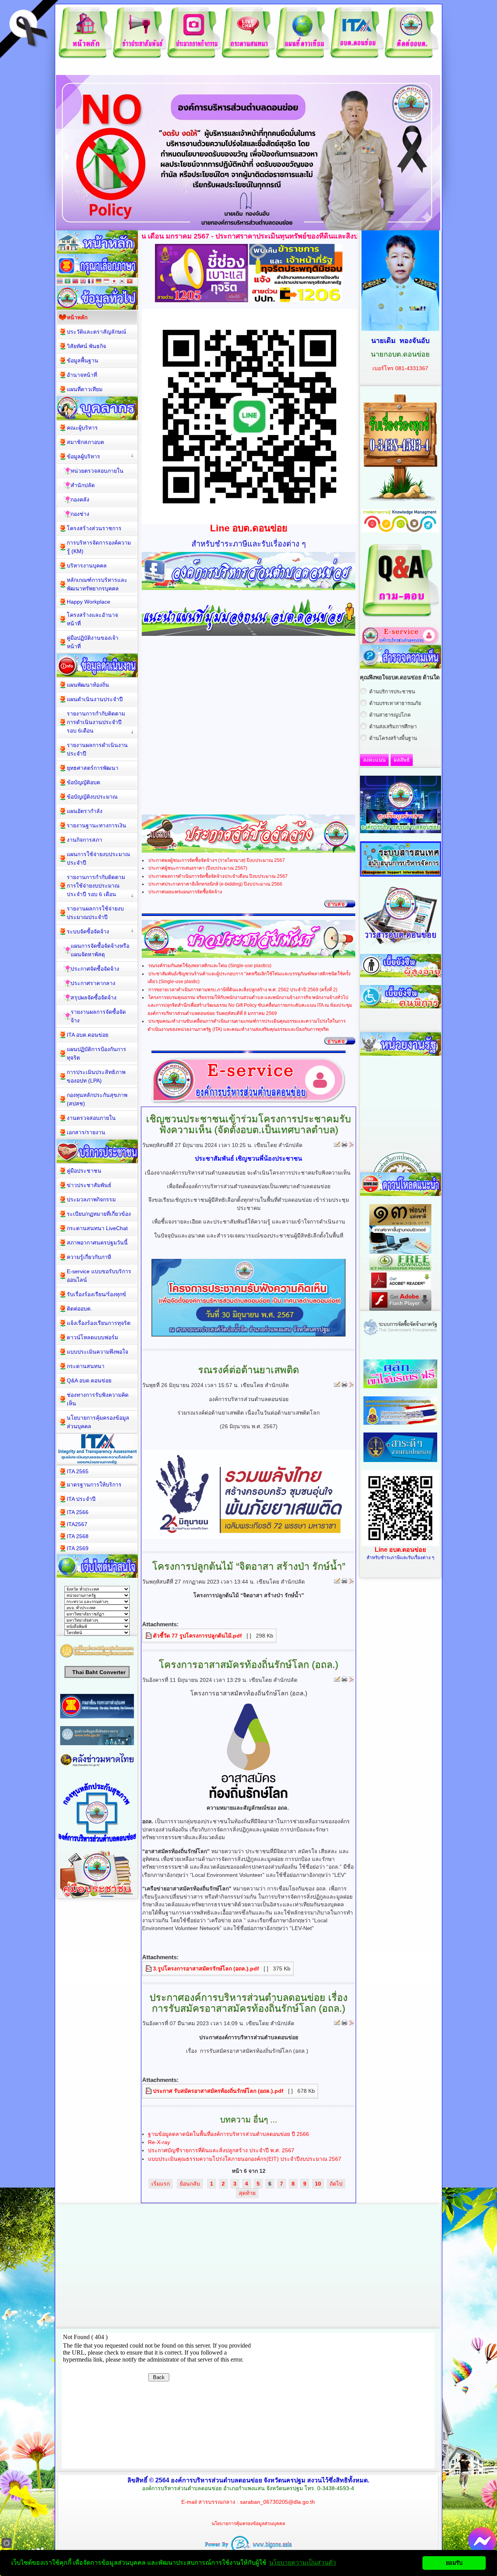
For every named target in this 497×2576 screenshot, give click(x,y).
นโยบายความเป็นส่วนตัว (302, 2563)
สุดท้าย (247, 2193)
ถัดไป (336, 2184)
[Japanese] (114, 282)
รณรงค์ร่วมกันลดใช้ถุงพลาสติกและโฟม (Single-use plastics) (210, 966)
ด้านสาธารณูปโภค (390, 715)
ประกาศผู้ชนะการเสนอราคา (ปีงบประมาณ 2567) (198, 868)
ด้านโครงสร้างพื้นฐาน (393, 738)
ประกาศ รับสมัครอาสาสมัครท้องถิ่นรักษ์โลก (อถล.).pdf (218, 2091)
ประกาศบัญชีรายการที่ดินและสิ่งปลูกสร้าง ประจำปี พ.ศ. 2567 (221, 2150)
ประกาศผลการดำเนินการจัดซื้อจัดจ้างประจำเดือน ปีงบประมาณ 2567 (218, 876)
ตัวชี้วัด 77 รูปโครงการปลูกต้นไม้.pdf (197, 1636)
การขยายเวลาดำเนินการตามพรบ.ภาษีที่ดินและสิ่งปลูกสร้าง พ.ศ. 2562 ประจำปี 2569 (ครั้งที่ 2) (243, 990)
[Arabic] (68, 282)
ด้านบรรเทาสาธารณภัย (395, 703)
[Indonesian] (106, 282)
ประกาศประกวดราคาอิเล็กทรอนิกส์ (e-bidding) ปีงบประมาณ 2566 (215, 884)
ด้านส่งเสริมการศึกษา (393, 727)
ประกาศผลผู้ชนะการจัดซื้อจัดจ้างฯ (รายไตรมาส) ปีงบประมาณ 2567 (217, 860)
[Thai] (60, 282)
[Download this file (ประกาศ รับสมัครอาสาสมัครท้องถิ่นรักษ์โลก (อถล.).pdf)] (149, 2091)
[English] (83, 282)
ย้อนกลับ (190, 2184)
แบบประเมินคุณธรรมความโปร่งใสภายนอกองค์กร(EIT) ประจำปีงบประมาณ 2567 (245, 2159)
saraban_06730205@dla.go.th (277, 2502)
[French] (91, 282)
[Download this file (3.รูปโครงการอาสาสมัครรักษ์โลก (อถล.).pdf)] (149, 1969)
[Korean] (122, 282)
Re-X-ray (159, 2142)
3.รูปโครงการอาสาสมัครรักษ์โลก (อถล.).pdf (206, 1969)
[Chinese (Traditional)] (75, 282)
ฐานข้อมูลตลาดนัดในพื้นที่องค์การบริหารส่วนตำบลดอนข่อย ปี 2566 (229, 2134)
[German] (99, 282)
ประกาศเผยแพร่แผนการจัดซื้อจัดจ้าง (185, 892)
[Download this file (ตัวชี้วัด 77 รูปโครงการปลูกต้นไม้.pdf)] (149, 1636)
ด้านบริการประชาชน (392, 692)
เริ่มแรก (161, 2184)
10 (318, 2184)
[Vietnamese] (130, 282)
